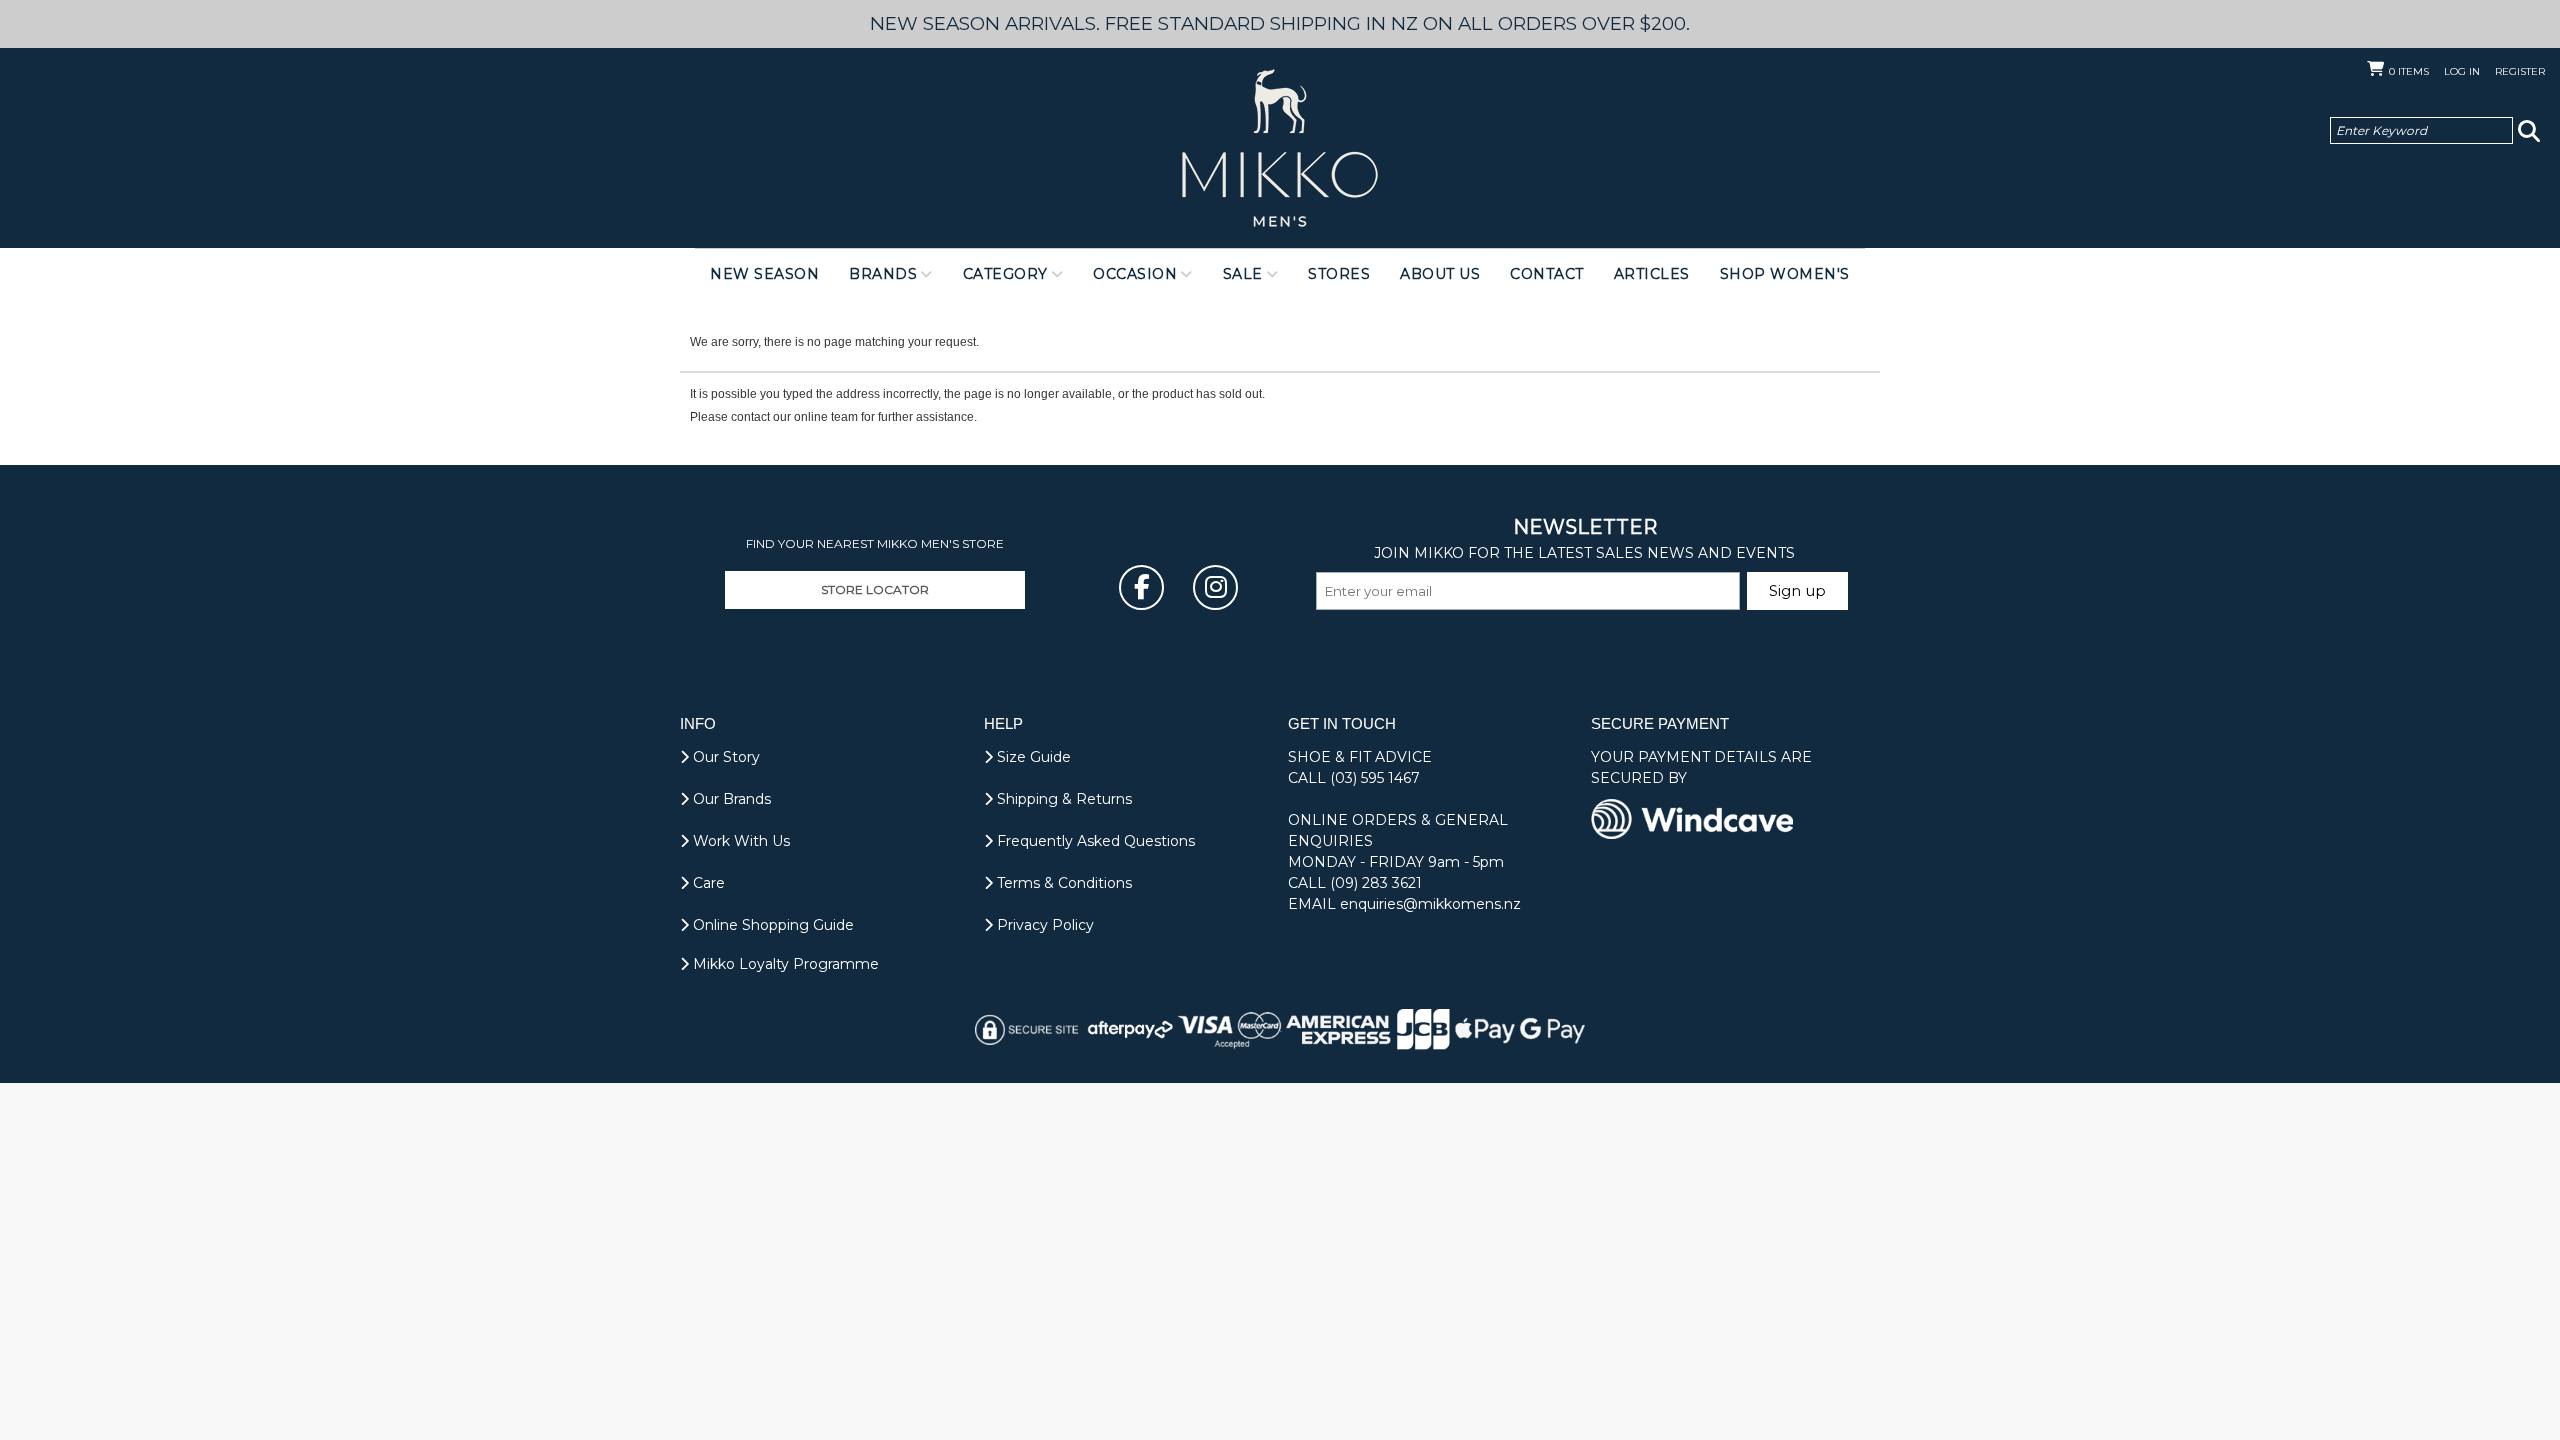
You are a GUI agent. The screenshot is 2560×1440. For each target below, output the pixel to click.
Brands (883, 274)
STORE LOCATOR (875, 589)
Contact (1547, 274)
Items (2409, 71)
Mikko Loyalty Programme (784, 964)
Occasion (1135, 274)
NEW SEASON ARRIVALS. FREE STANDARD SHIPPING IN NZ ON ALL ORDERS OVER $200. (1280, 23)
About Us (1440, 274)
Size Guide (1032, 757)
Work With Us (739, 841)
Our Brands (730, 799)
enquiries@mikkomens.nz (1430, 904)
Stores (1339, 274)
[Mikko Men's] (1280, 148)
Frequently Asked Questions (1094, 841)
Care (707, 883)
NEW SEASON (764, 274)
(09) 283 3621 (1376, 883)
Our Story (724, 757)
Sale (1243, 274)
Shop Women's (1785, 274)
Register (2520, 71)
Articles (1652, 274)
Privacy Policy (1043, 925)
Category (1005, 274)
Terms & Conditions (1062, 883)
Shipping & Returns (1062, 799)
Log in (2462, 71)
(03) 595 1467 (1375, 778)
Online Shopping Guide (771, 925)
